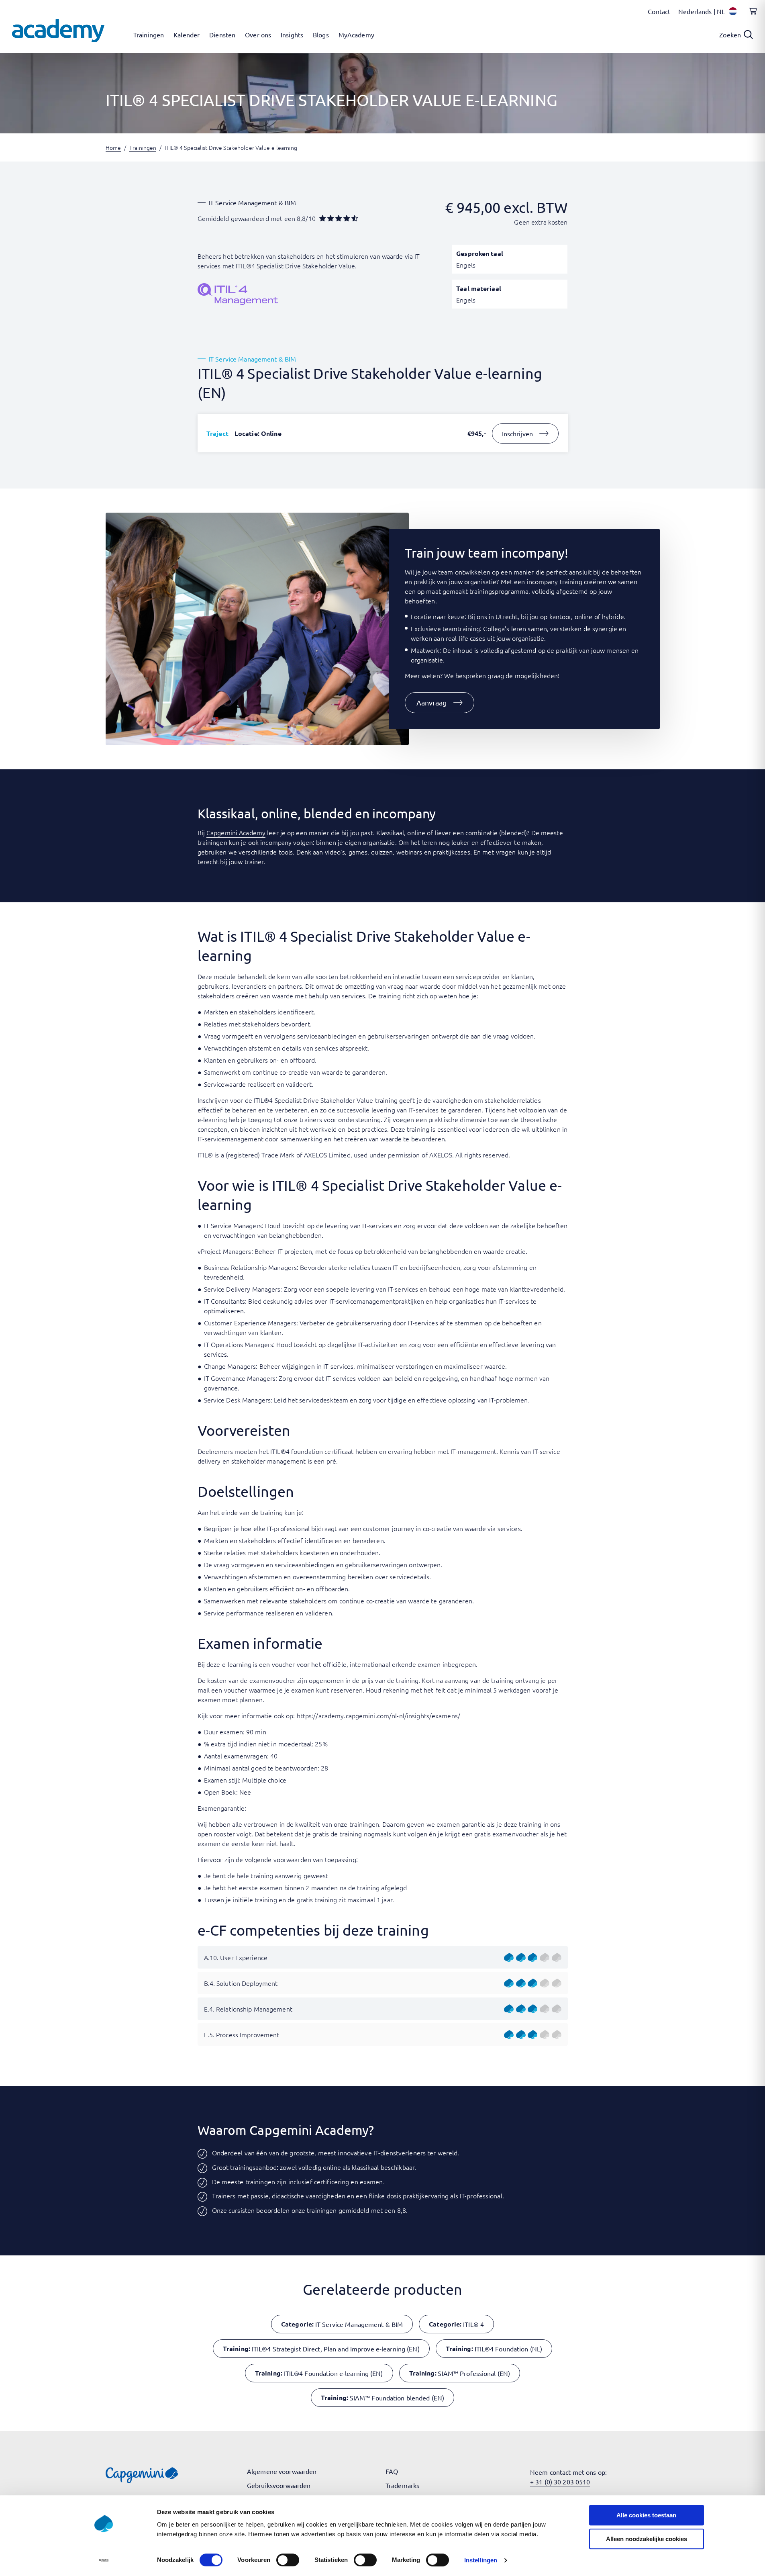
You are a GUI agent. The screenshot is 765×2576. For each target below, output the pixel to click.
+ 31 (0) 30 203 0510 (560, 2482)
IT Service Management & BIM (252, 202)
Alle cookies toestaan (646, 2515)
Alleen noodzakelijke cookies (647, 2539)
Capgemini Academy (236, 832)
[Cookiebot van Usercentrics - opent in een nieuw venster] (103, 2560)
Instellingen (481, 2560)
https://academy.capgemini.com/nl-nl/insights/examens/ (378, 1715)
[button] (440, 703)
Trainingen (143, 147)
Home (113, 147)
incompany (277, 842)
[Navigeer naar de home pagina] (58, 31)
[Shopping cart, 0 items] (751, 16)
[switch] (288, 2560)
